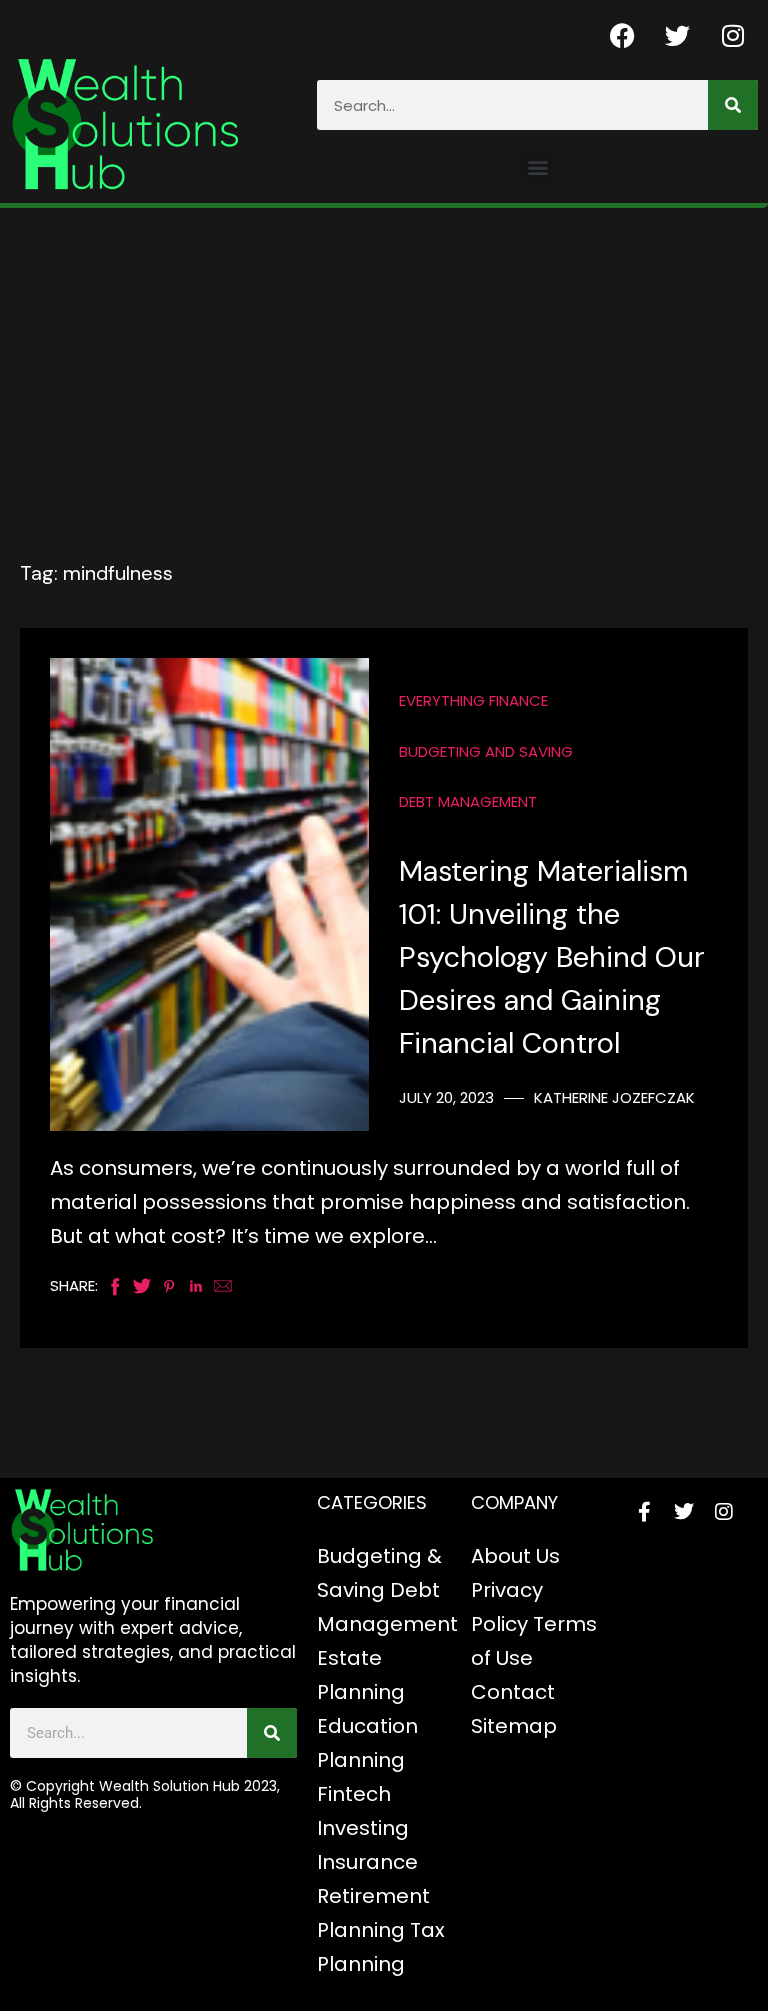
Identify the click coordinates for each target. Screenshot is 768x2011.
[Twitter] (678, 35)
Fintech (354, 1794)
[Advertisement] (384, 358)
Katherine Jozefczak (614, 1097)
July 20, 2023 (446, 1097)
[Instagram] (733, 35)
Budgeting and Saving (486, 751)
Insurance (367, 1862)
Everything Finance (473, 700)
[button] (537, 166)
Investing (363, 1828)
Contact (513, 1692)
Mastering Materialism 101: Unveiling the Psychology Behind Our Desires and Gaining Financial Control (552, 957)
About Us (515, 1556)
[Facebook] (623, 35)
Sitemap (514, 1726)
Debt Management (468, 801)
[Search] (733, 105)
